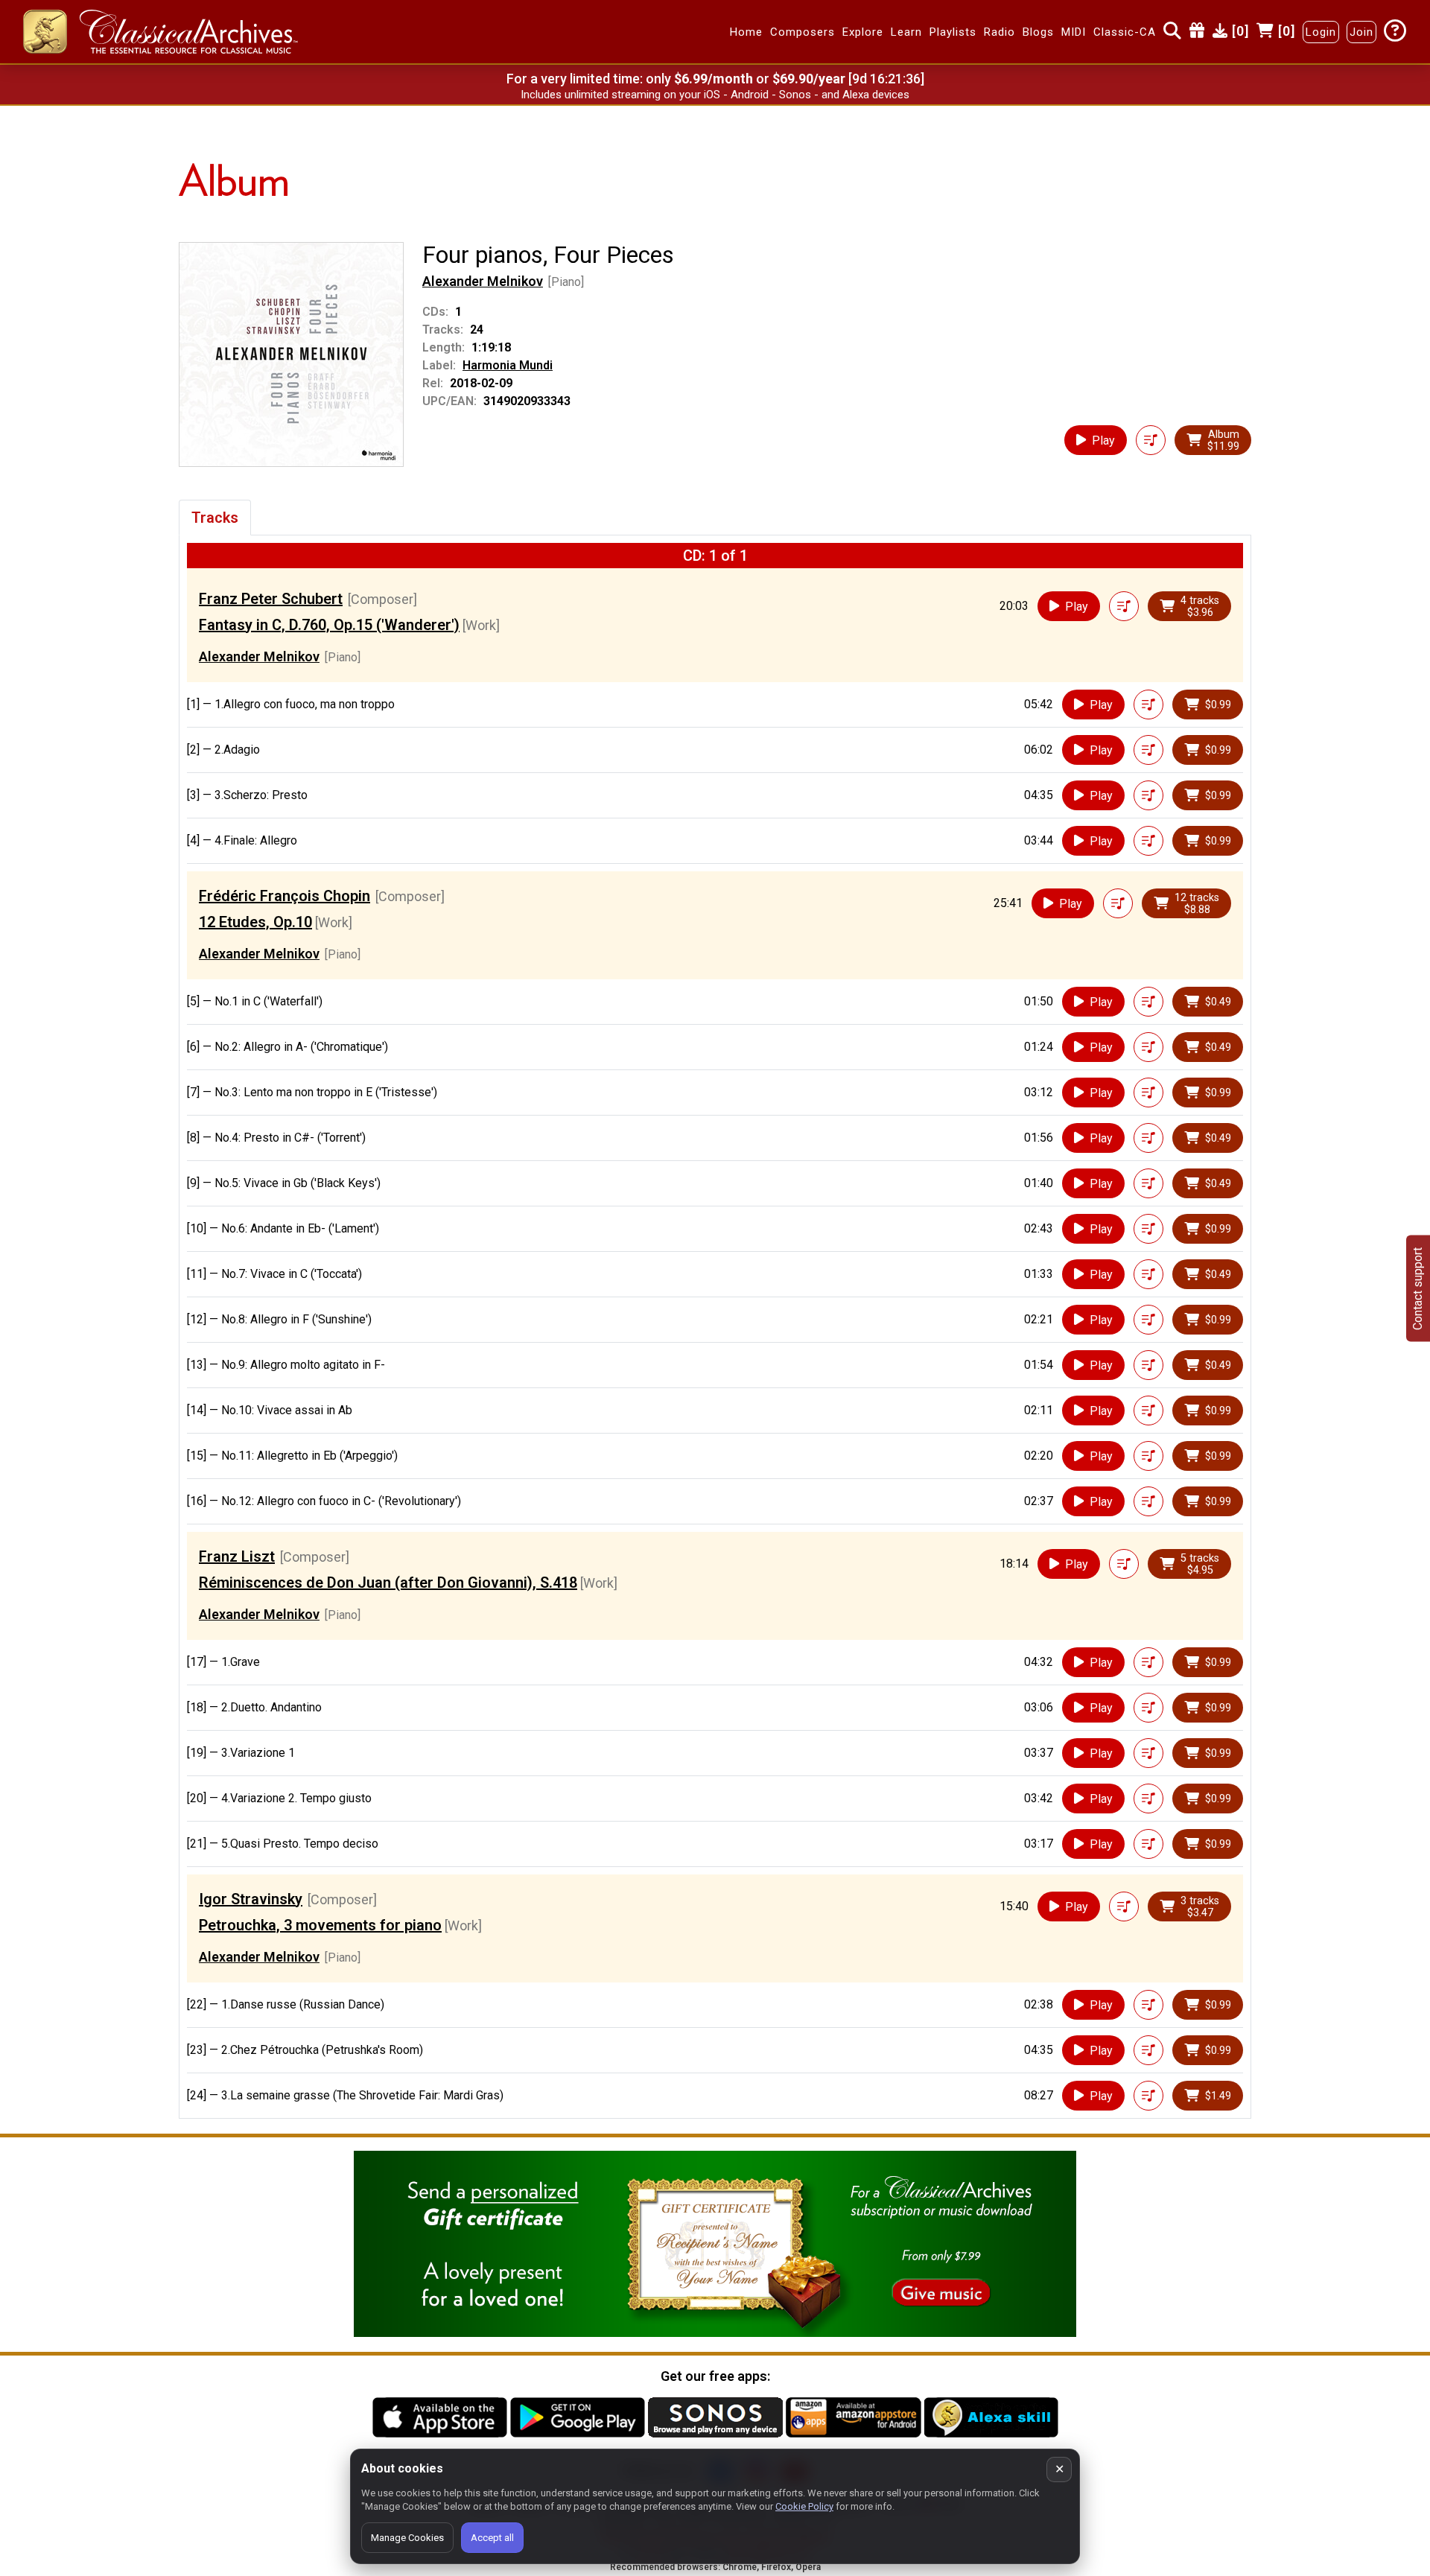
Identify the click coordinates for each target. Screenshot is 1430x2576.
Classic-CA (1125, 32)
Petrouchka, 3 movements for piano (320, 1925)
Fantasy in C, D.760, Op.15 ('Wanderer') (329, 625)
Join (1361, 32)
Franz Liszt (237, 1556)
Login (1321, 32)
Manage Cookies (407, 2538)
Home (746, 32)
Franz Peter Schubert (271, 599)
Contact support (1418, 1288)
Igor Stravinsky (251, 1899)
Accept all (492, 2538)
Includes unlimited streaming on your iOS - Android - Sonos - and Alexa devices (715, 95)
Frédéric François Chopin (285, 896)
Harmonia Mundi (508, 365)
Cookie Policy (804, 2506)
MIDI (1074, 32)
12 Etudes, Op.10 (255, 922)
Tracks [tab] (215, 518)
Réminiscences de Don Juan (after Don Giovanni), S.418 (388, 1583)
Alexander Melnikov (483, 281)
